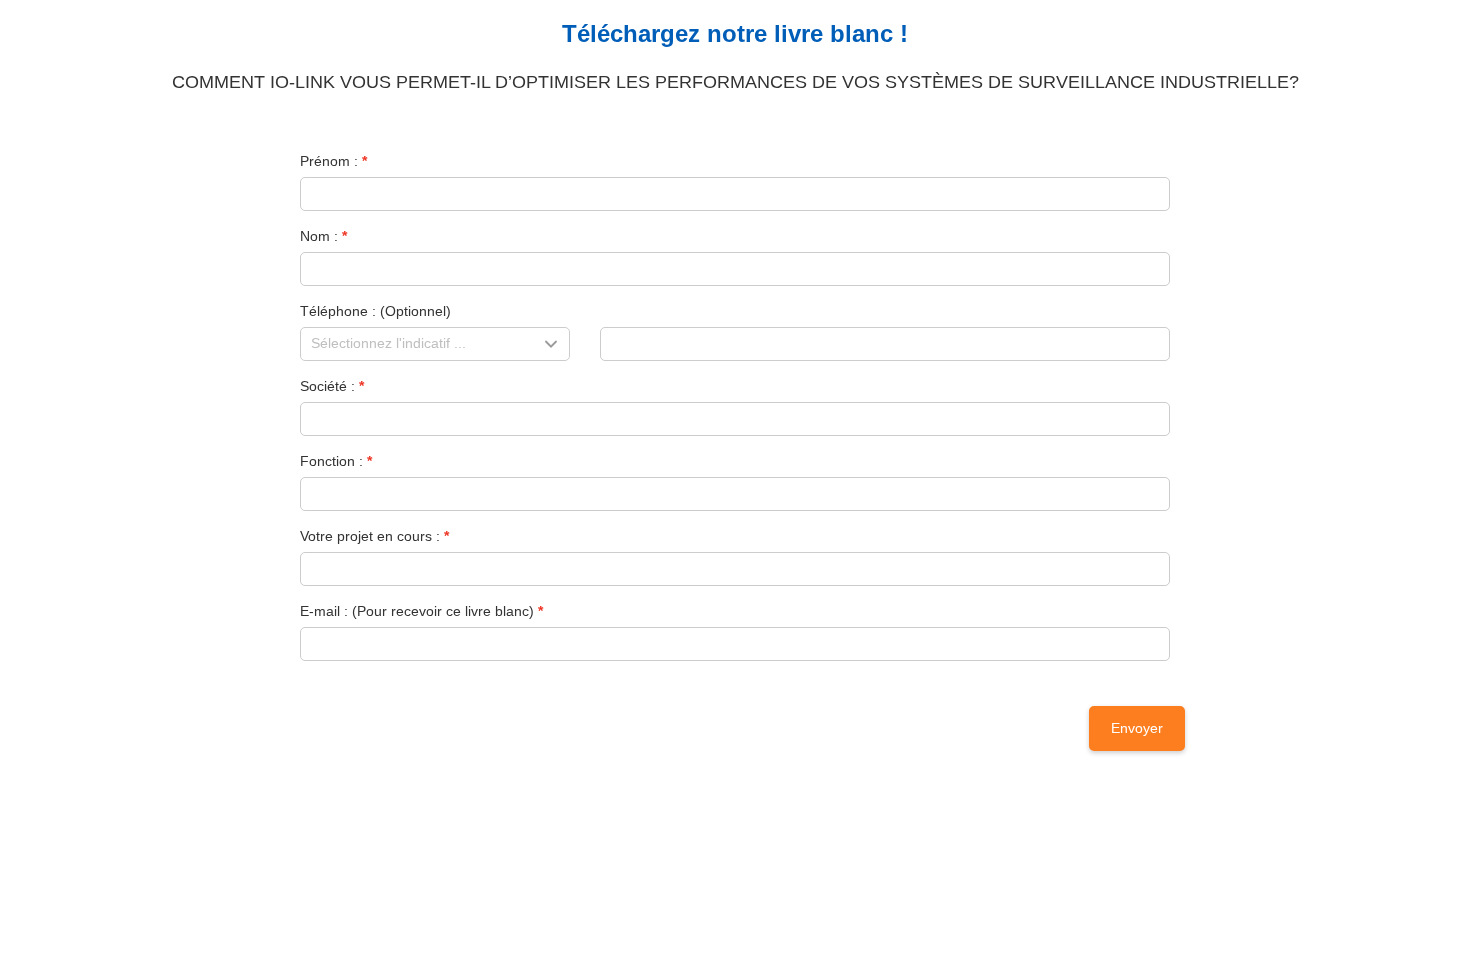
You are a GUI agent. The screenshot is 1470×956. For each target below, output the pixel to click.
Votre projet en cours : (370, 536)
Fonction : (331, 461)
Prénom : (329, 161)
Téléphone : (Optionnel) (375, 311)
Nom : (319, 236)
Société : (327, 386)
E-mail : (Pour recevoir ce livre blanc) (417, 611)
